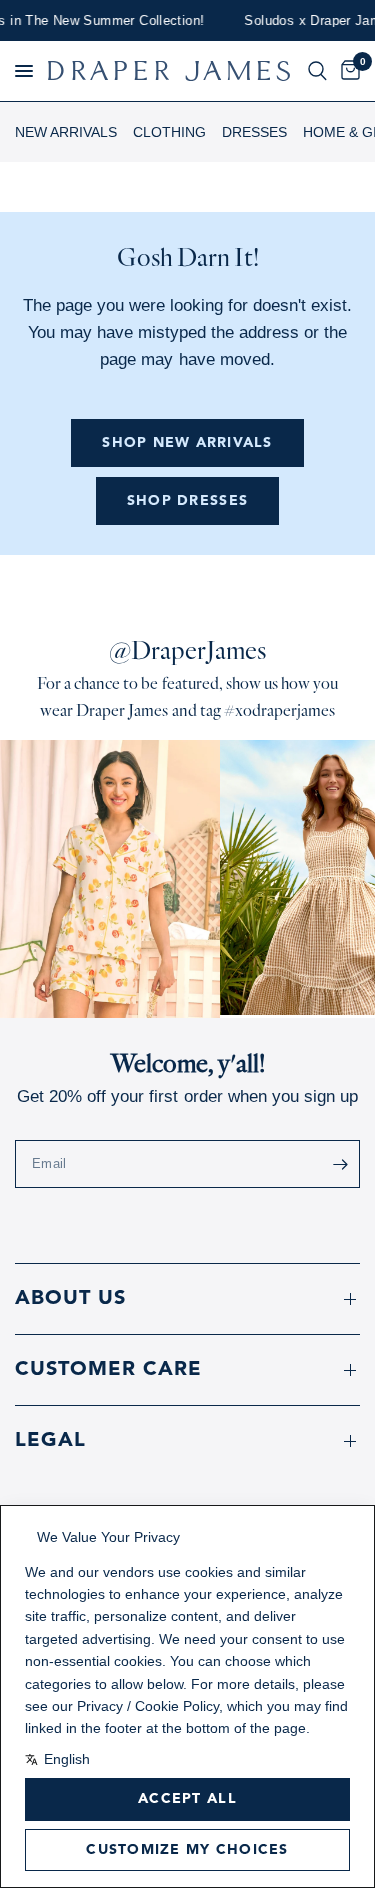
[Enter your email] (340, 1164)
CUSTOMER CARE (108, 1370)
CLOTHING (169, 132)
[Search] (317, 71)
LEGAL (50, 1441)
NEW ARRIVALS (66, 132)
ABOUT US (70, 1299)
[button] (24, 71)
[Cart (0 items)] (347, 71)
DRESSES (254, 132)
